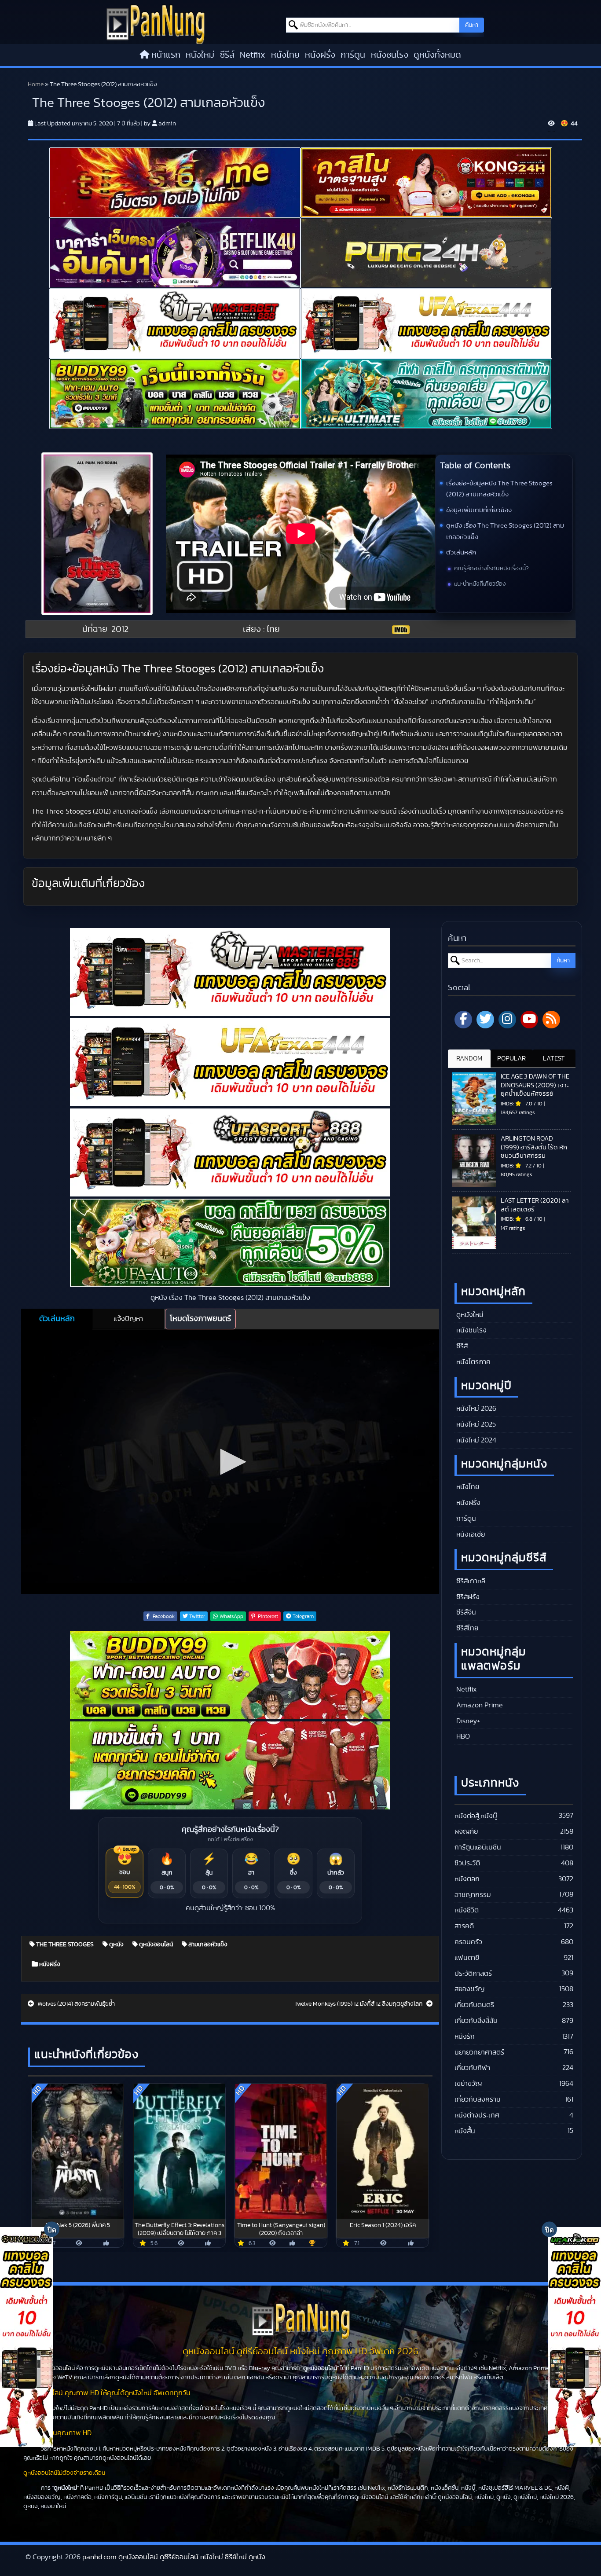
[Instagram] (507, 1020)
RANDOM (469, 1059)
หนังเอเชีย (470, 1534)
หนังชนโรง (390, 55)
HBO (462, 1736)
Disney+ (467, 1721)
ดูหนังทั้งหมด (437, 55)
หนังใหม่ (200, 55)
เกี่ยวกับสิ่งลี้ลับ (476, 2021)
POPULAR (511, 1059)
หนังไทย (285, 55)
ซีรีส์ (227, 55)
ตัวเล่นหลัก (461, 552)
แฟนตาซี (467, 1958)
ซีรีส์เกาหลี (470, 1581)
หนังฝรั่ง (320, 55)
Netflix (253, 55)
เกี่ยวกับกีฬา (472, 2068)
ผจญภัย (466, 1831)
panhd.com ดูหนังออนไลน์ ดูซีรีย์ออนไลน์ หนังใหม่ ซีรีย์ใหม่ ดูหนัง (174, 2557)
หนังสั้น (465, 2131)
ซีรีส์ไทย (466, 1628)
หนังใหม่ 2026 (475, 1409)
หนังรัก (465, 2037)
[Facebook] (463, 1020)
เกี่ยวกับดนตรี (474, 2005)
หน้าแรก (166, 55)
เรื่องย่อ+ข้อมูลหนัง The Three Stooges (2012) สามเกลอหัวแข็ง (499, 489)
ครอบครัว (468, 1942)
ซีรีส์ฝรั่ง (467, 1597)
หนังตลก (467, 1879)
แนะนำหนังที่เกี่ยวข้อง (480, 584)
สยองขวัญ (469, 1989)
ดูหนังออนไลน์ (155, 1945)
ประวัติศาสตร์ (473, 1974)
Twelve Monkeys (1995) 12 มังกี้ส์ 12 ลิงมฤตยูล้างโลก (359, 2004)
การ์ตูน (353, 55)
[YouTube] (529, 1020)
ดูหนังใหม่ (469, 1315)
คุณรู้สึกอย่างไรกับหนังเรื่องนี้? (491, 569)
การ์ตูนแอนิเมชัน (478, 1847)
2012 (120, 629)
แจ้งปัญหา (128, 1319)
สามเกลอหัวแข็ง (207, 1945)
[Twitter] (485, 1020)
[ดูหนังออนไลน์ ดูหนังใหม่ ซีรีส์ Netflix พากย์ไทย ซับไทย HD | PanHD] (156, 24)
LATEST (554, 1059)
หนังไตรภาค (473, 1362)
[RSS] (551, 1020)
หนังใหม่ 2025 (475, 1424)
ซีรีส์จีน (465, 1612)
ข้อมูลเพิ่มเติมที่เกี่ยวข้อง (479, 510)
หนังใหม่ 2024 (475, 1440)
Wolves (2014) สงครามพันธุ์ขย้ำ (75, 2004)
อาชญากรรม (473, 1895)
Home (36, 84)
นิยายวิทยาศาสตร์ (479, 2052)
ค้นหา (472, 25)
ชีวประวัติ (467, 1863)
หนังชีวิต (467, 1910)
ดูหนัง (116, 1945)
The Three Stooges (64, 1945)
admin (167, 124)
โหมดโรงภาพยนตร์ (200, 1319)
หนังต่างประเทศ (477, 2115)
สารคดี (464, 1926)
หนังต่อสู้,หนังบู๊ (476, 1816)
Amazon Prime (479, 1705)
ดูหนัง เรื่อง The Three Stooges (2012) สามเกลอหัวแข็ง (505, 531)
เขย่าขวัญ (468, 2084)
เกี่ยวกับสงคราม (478, 2099)
